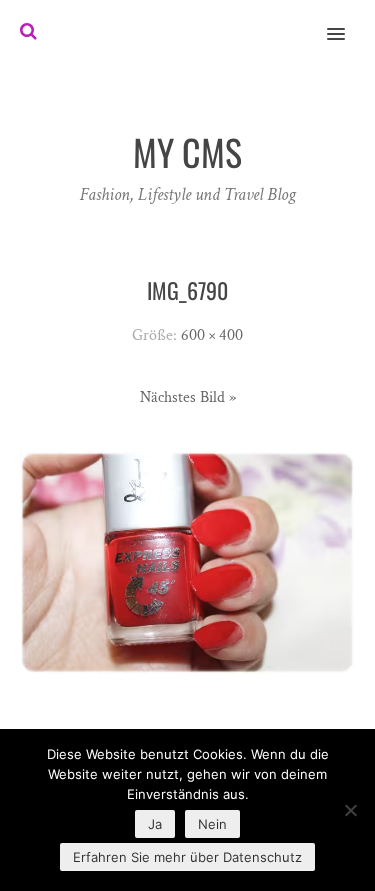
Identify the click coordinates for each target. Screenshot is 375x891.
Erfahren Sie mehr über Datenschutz (187, 857)
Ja (155, 824)
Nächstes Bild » (188, 397)
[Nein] (350, 810)
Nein (212, 824)
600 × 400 (212, 335)
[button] (347, 21)
